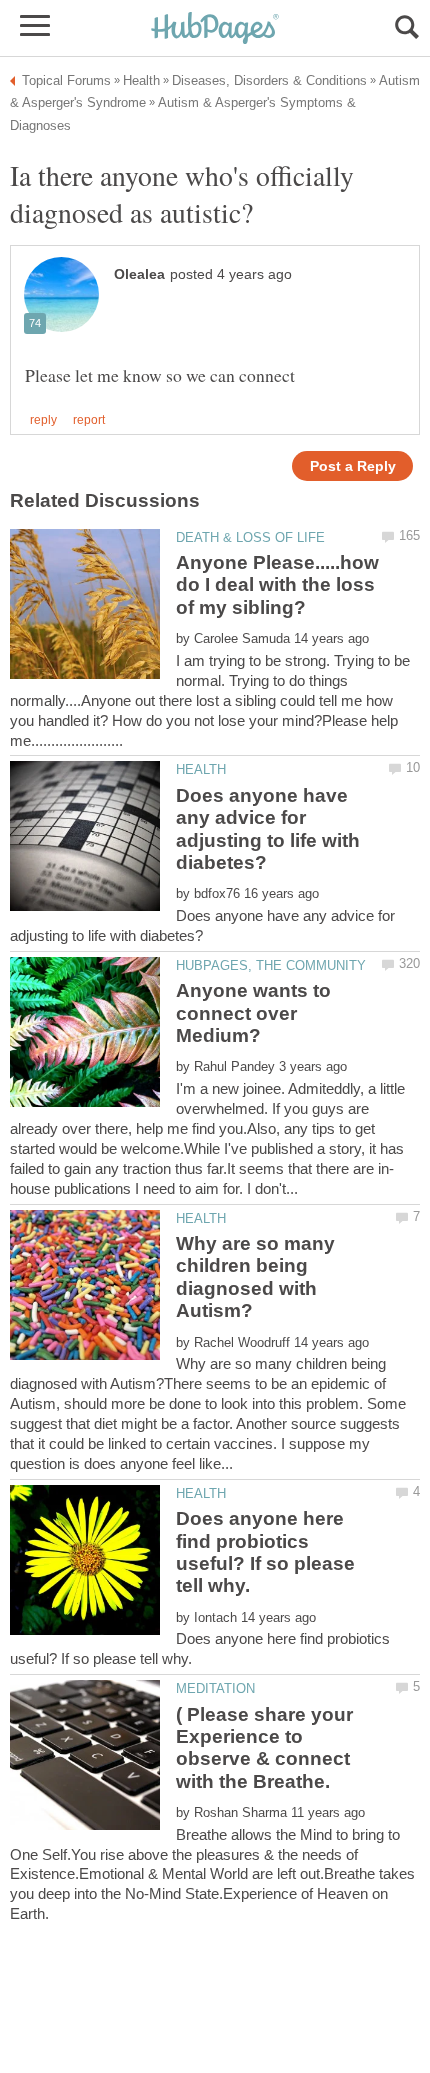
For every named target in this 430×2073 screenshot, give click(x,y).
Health (201, 769)
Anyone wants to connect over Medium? (253, 1013)
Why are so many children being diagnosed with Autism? (255, 1277)
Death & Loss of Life (250, 537)
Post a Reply (353, 466)
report (89, 420)
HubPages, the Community (271, 965)
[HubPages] (215, 29)
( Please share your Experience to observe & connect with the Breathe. (264, 1748)
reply (43, 420)
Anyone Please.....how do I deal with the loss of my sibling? (277, 585)
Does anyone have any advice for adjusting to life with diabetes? (268, 829)
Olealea (139, 274)
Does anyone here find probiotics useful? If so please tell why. (265, 1552)
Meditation (215, 1688)
